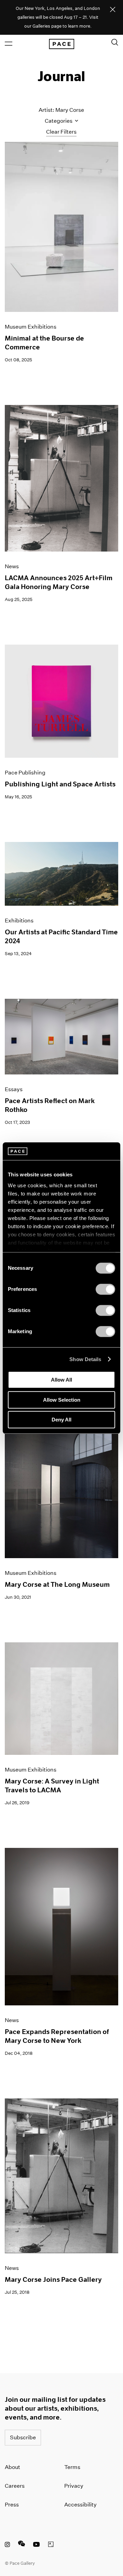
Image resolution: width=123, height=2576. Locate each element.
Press (12, 2505)
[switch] (105, 1289)
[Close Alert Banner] (113, 10)
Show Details (85, 1359)
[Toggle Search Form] (115, 42)
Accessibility (80, 2505)
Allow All (61, 1380)
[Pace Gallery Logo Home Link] (61, 44)
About (12, 2467)
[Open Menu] (9, 44)
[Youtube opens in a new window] (37, 2545)
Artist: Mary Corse (61, 110)
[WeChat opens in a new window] (22, 2545)
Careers (15, 2486)
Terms (72, 2467)
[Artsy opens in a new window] (51, 2545)
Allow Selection (62, 1400)
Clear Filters (61, 132)
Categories (59, 121)
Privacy (74, 2486)
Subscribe (23, 2437)
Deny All (61, 1420)
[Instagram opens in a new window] (7, 2545)
